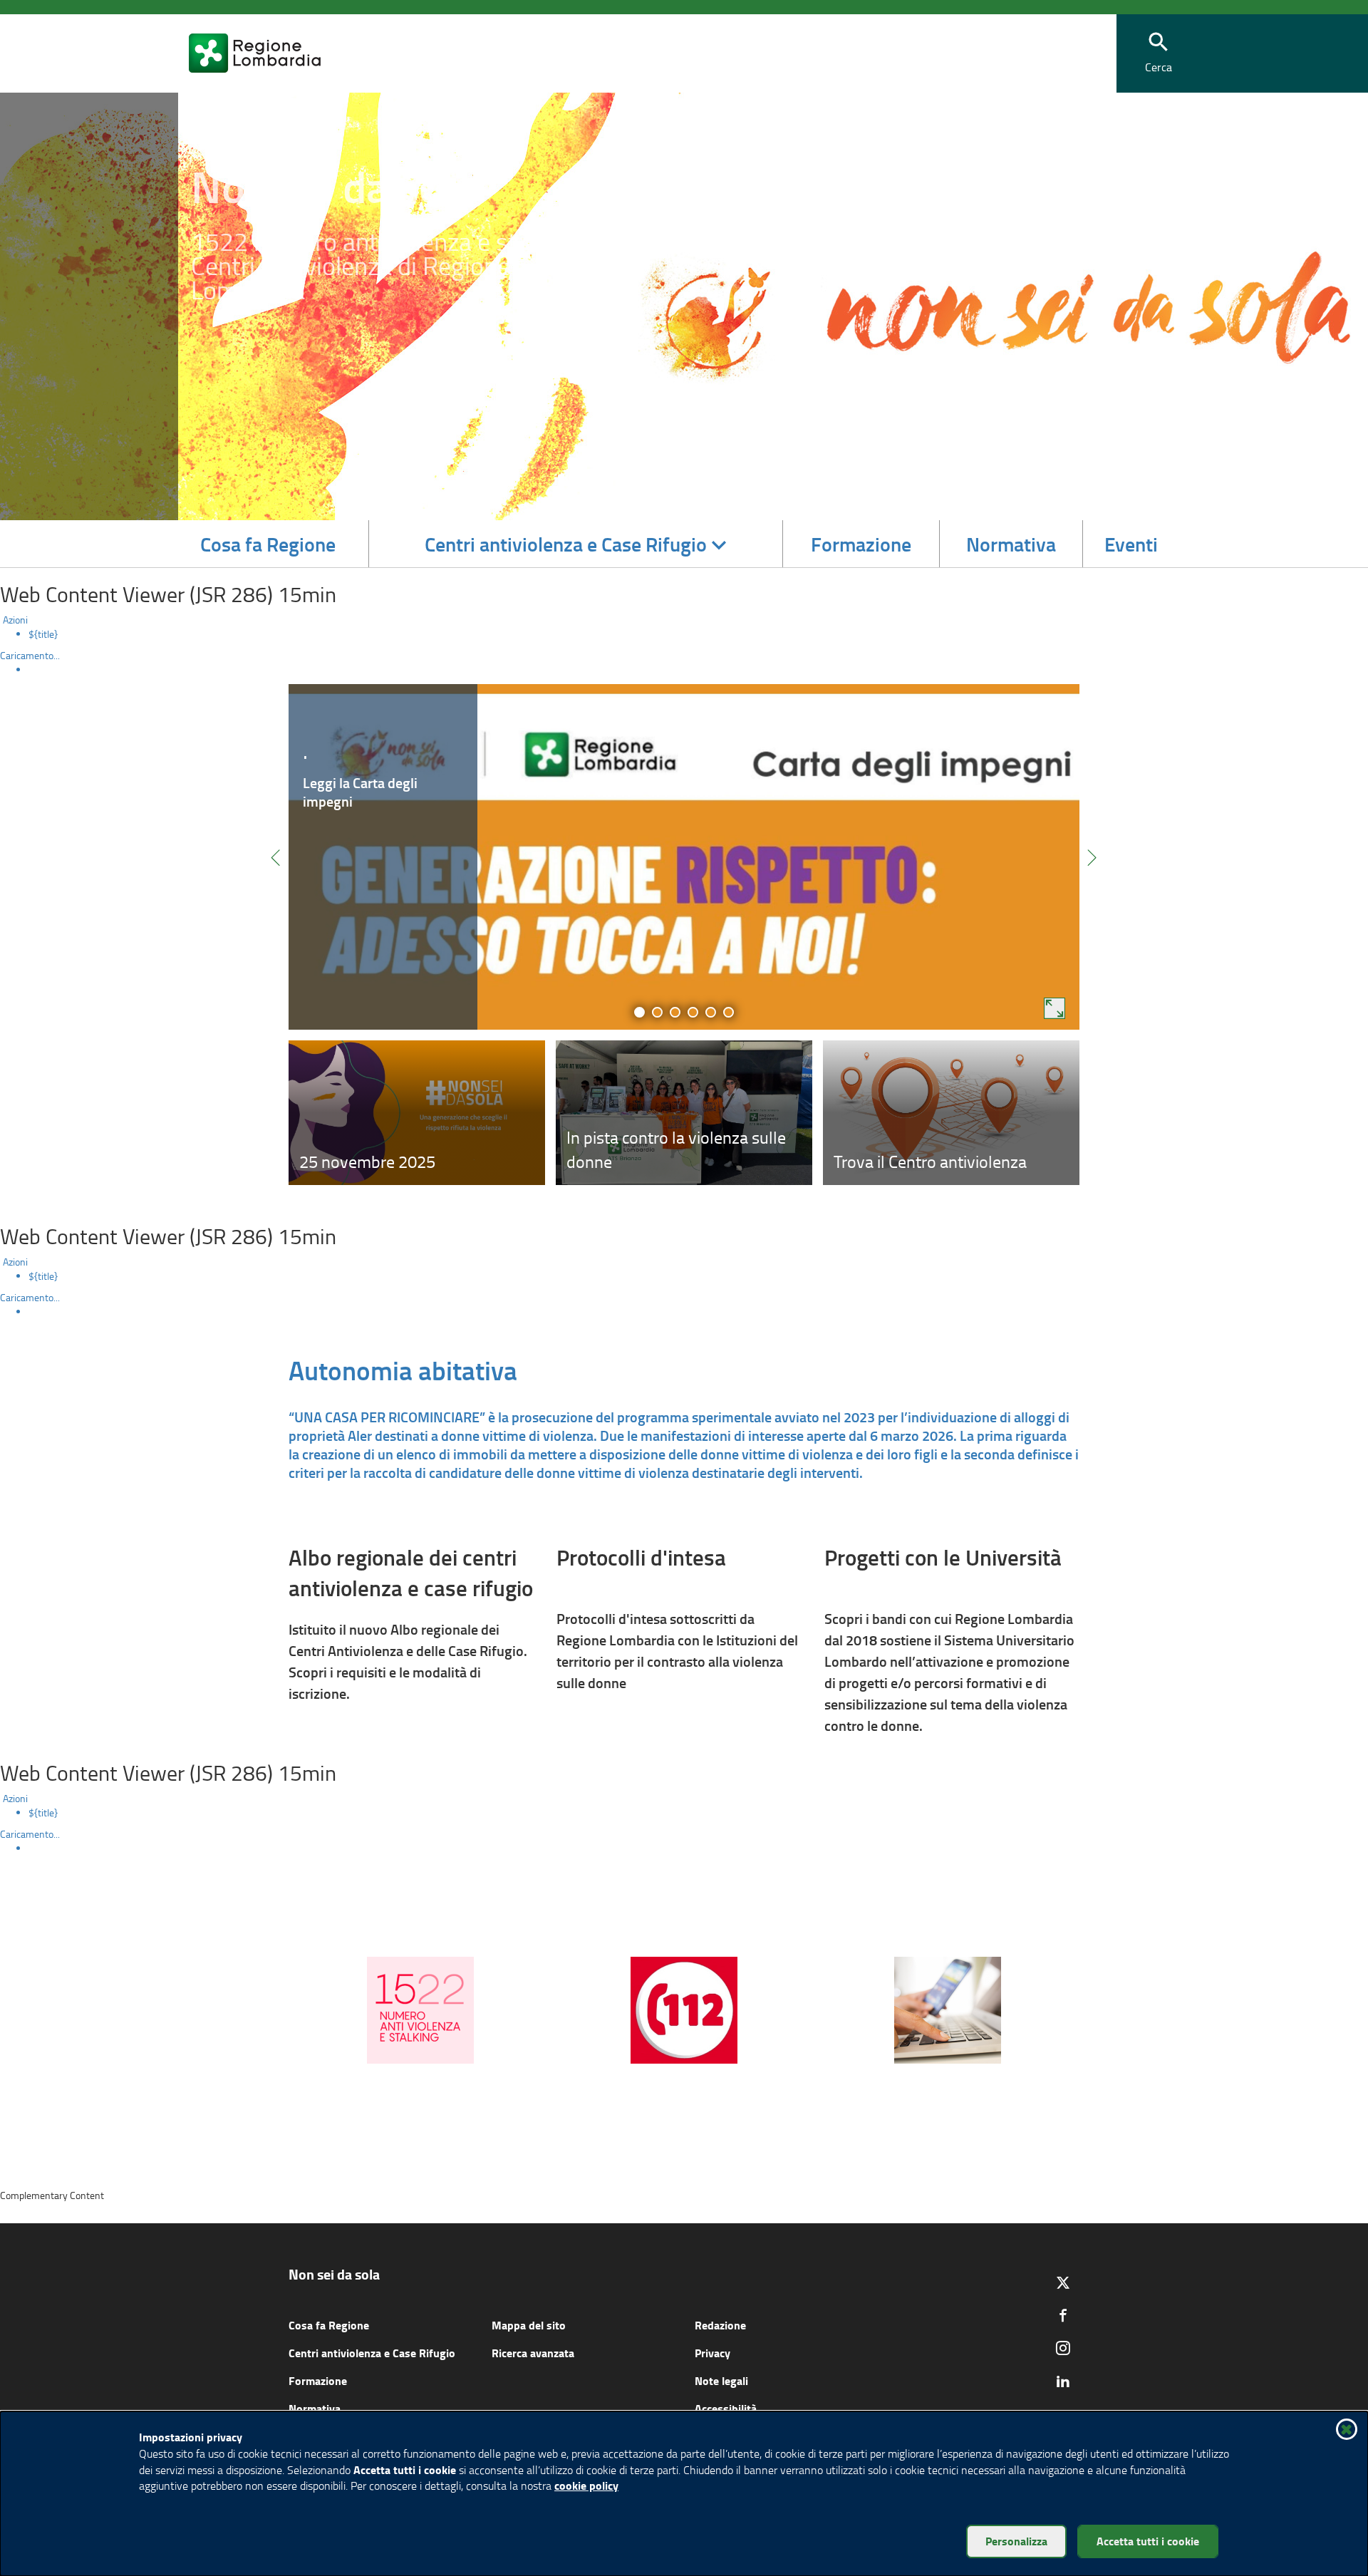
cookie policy (586, 2485)
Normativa (315, 2408)
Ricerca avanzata (533, 2353)
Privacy (712, 2353)
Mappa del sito (529, 2325)
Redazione (720, 2325)
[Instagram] (1063, 2348)
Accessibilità (726, 2408)
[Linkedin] (1063, 2381)
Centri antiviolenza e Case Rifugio (372, 2353)
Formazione (318, 2380)
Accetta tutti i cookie (1148, 2541)
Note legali (721, 2380)
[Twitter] (1063, 2282)
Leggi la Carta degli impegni (360, 792)
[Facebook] (1063, 2315)
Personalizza (1016, 2541)
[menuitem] (698, 634)
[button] (1159, 54)
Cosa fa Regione (329, 2325)
